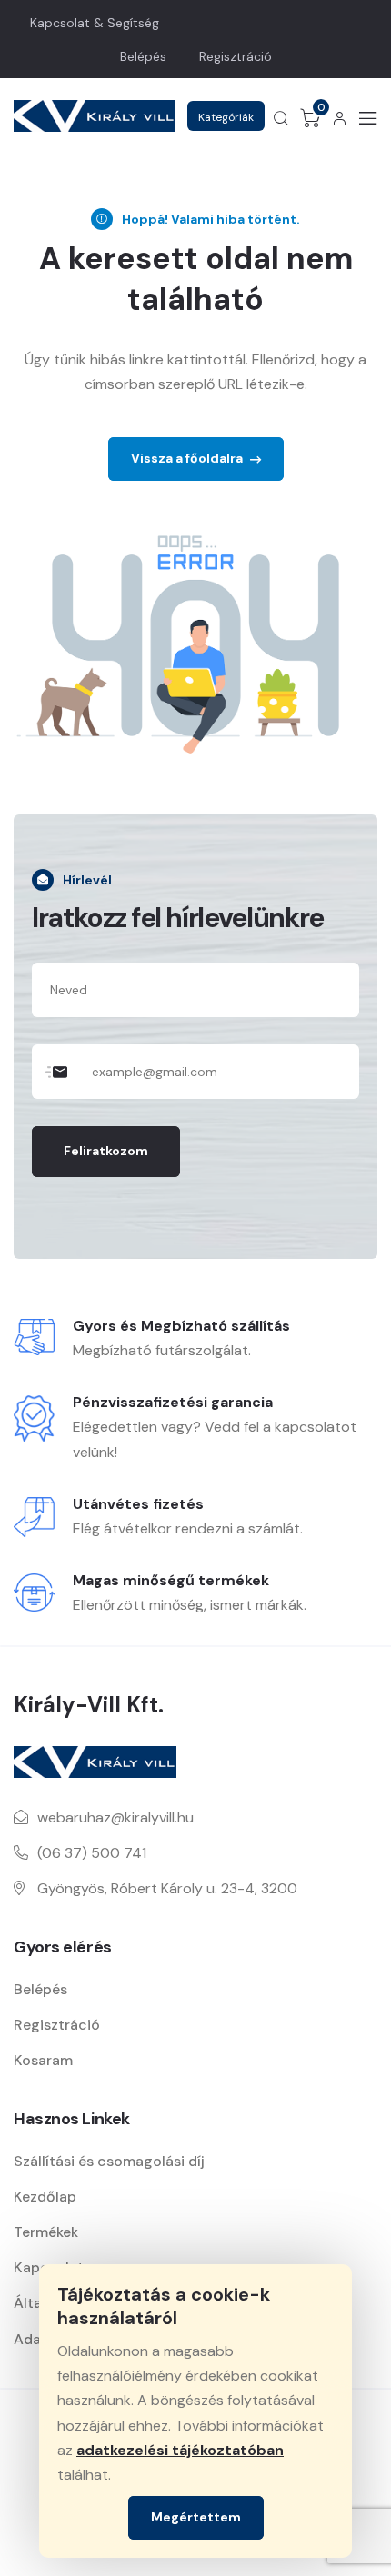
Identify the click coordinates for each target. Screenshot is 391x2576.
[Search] (281, 118)
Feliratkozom (106, 1151)
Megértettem (196, 2517)
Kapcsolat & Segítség (95, 23)
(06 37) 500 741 (92, 1853)
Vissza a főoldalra (188, 458)
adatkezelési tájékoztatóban (180, 2450)
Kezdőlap (45, 2197)
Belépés (143, 56)
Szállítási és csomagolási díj (109, 2161)
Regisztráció (236, 56)
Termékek (46, 2232)
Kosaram (43, 2060)
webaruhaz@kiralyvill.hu (115, 1817)
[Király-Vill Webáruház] (95, 116)
